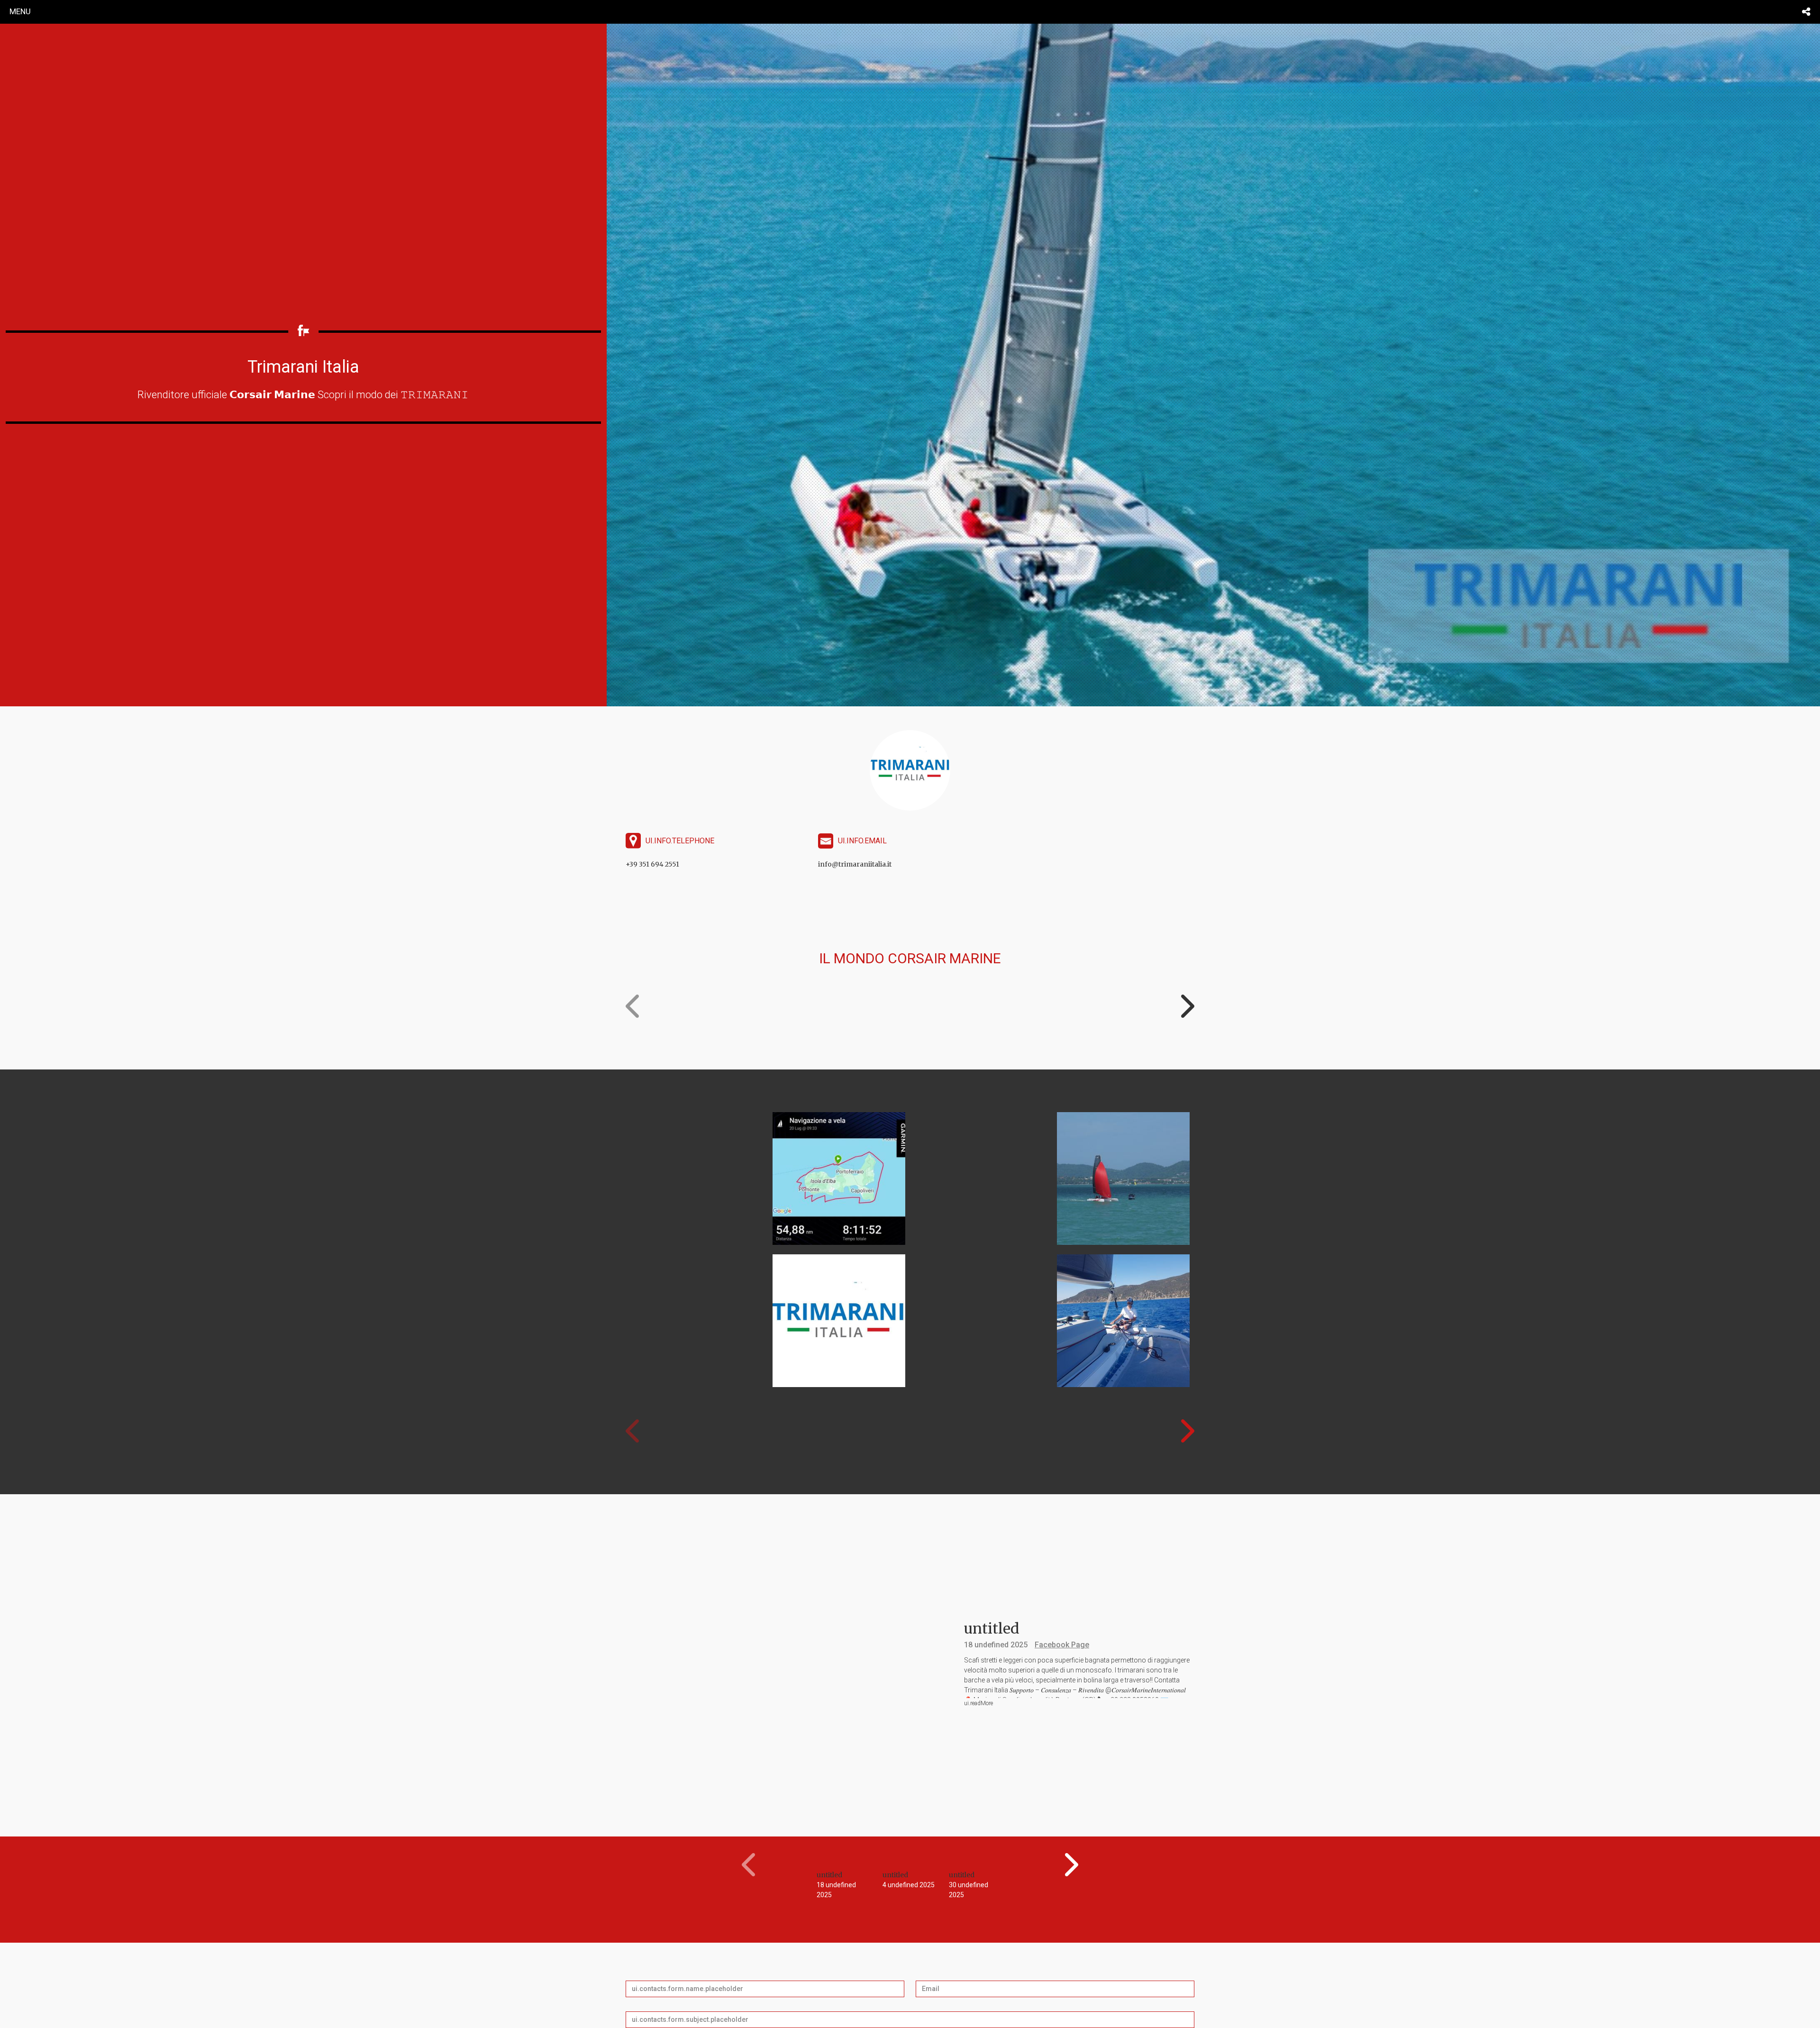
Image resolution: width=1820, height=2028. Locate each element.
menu (20, 11)
